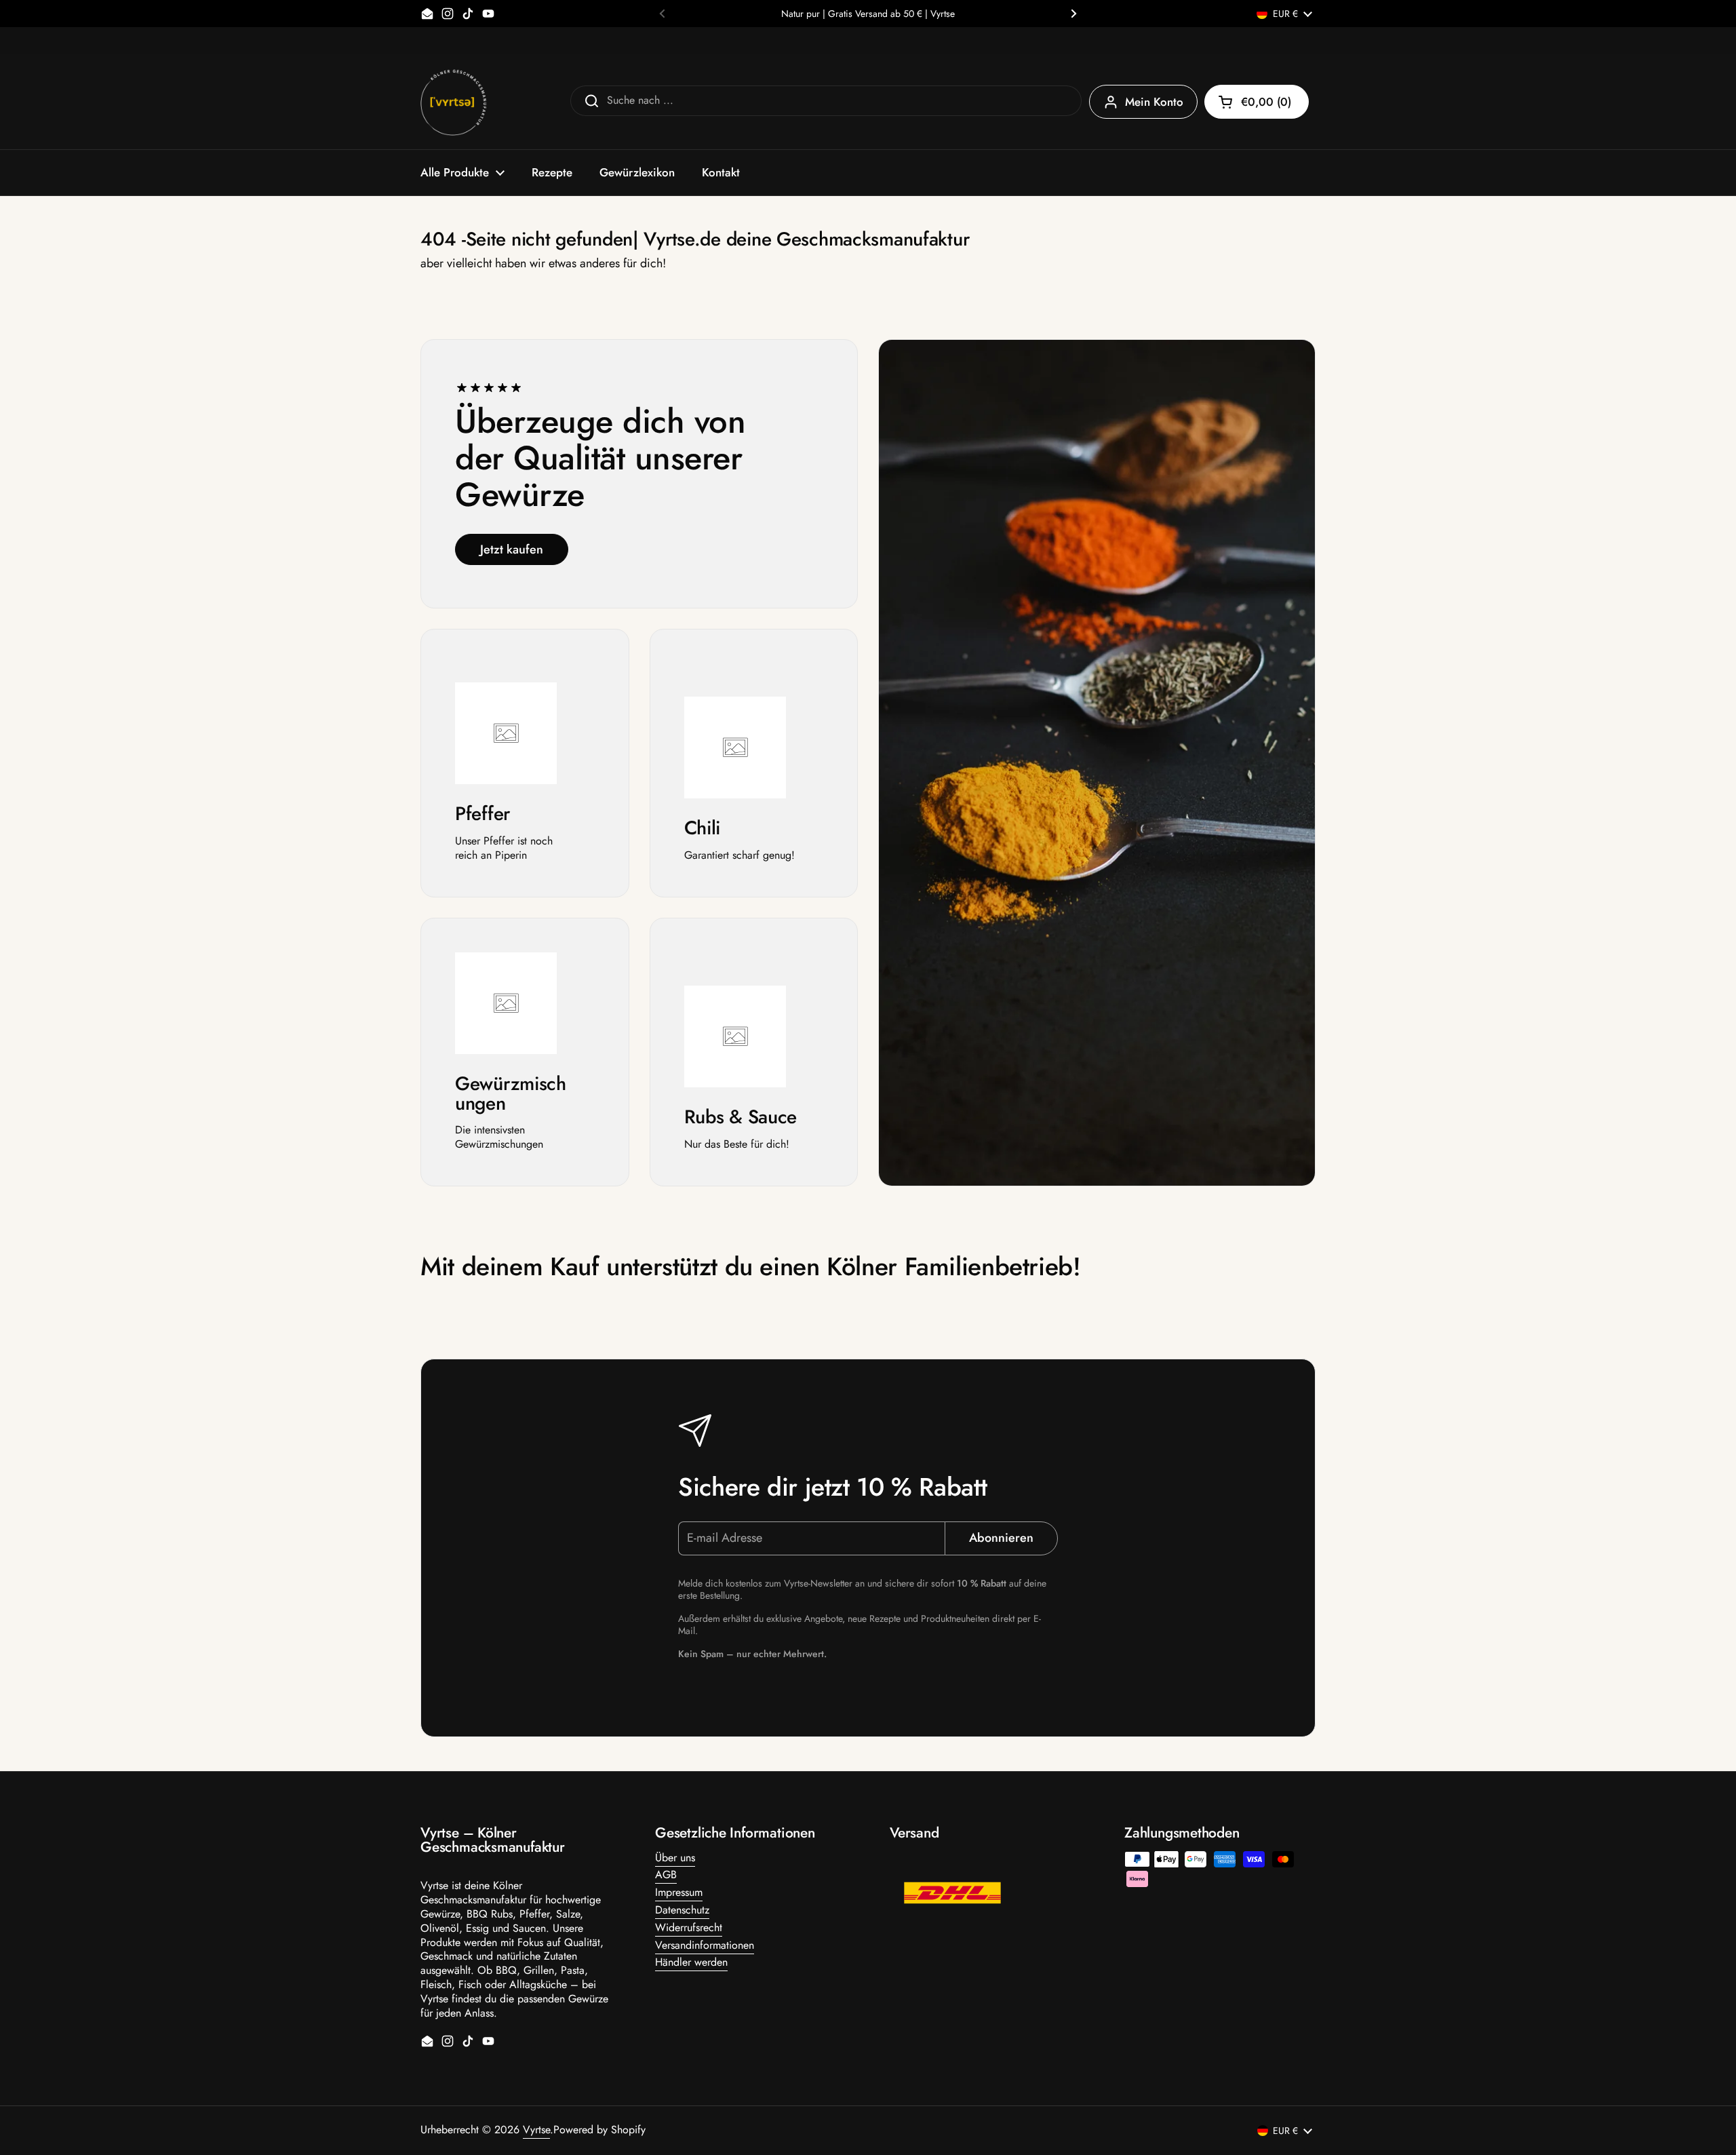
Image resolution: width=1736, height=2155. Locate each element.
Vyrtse (536, 2130)
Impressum (679, 1892)
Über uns (675, 1858)
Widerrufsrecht (689, 1927)
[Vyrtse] (454, 102)
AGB (666, 1875)
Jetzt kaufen (512, 549)
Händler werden (691, 1962)
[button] (1257, 102)
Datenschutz (682, 1910)
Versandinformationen (705, 1945)
